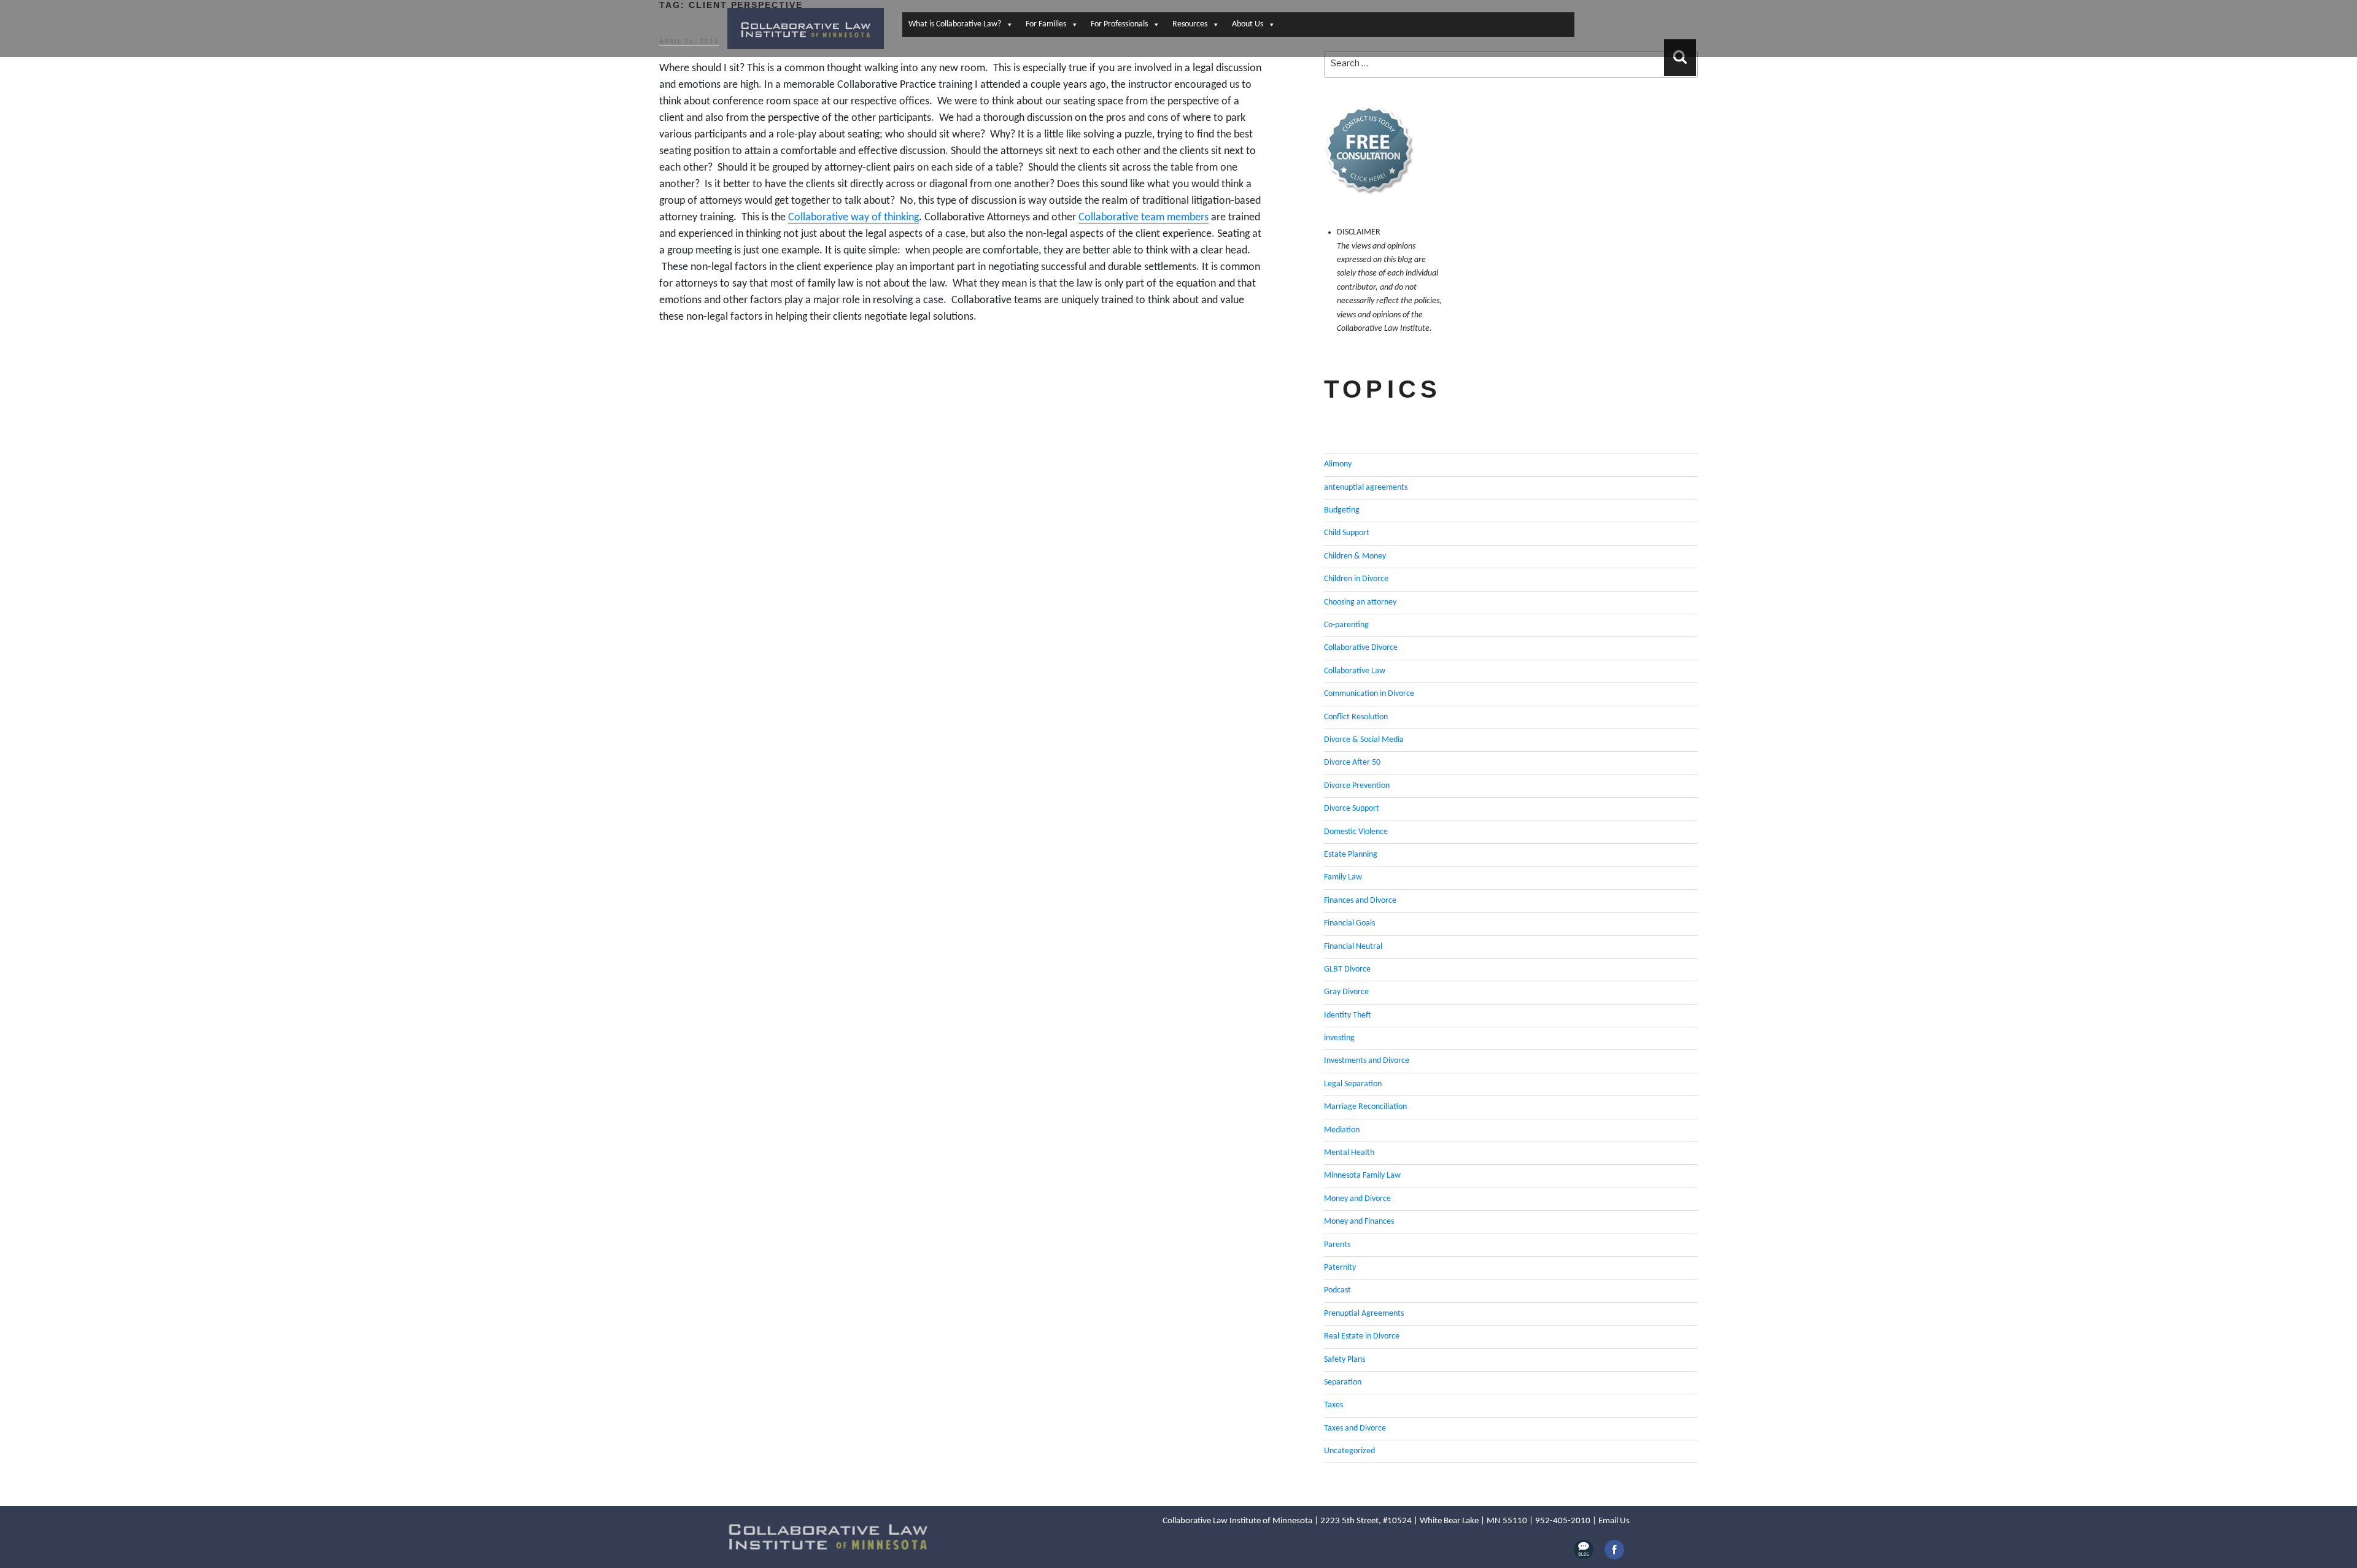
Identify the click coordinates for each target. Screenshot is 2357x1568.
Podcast (1337, 1290)
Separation (1343, 1382)
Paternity (1340, 1268)
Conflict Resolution (1356, 717)
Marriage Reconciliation (1365, 1107)
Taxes (1333, 1405)
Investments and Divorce (1367, 1061)
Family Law (1343, 877)
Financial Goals (1349, 923)
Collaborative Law (1355, 671)
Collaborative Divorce (1361, 648)
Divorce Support (1352, 809)
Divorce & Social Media (1364, 740)
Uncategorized (1349, 1451)
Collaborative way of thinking (853, 218)
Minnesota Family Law (1362, 1176)
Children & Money (1355, 556)
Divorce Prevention (1357, 786)
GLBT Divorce (1347, 969)
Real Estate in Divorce (1362, 1336)
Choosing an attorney (1360, 602)
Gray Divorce (1346, 992)
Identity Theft (1348, 1015)
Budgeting (1342, 510)
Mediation (1342, 1130)
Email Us (1614, 1521)
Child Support (1347, 533)
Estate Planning (1351, 855)
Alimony (1338, 464)
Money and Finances (1359, 1222)
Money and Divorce (1357, 1199)
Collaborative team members (1144, 218)
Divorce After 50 (1352, 763)
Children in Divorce (1356, 579)
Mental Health (1349, 1153)
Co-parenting (1346, 625)
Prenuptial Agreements (1364, 1314)
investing (1339, 1038)
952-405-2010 (1563, 1521)
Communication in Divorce (1369, 694)
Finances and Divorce (1360, 901)
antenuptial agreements (1366, 488)
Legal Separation (1353, 1084)
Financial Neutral (1353, 947)
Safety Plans (1345, 1360)
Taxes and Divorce (1355, 1428)
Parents (1337, 1245)
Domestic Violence (1356, 832)
